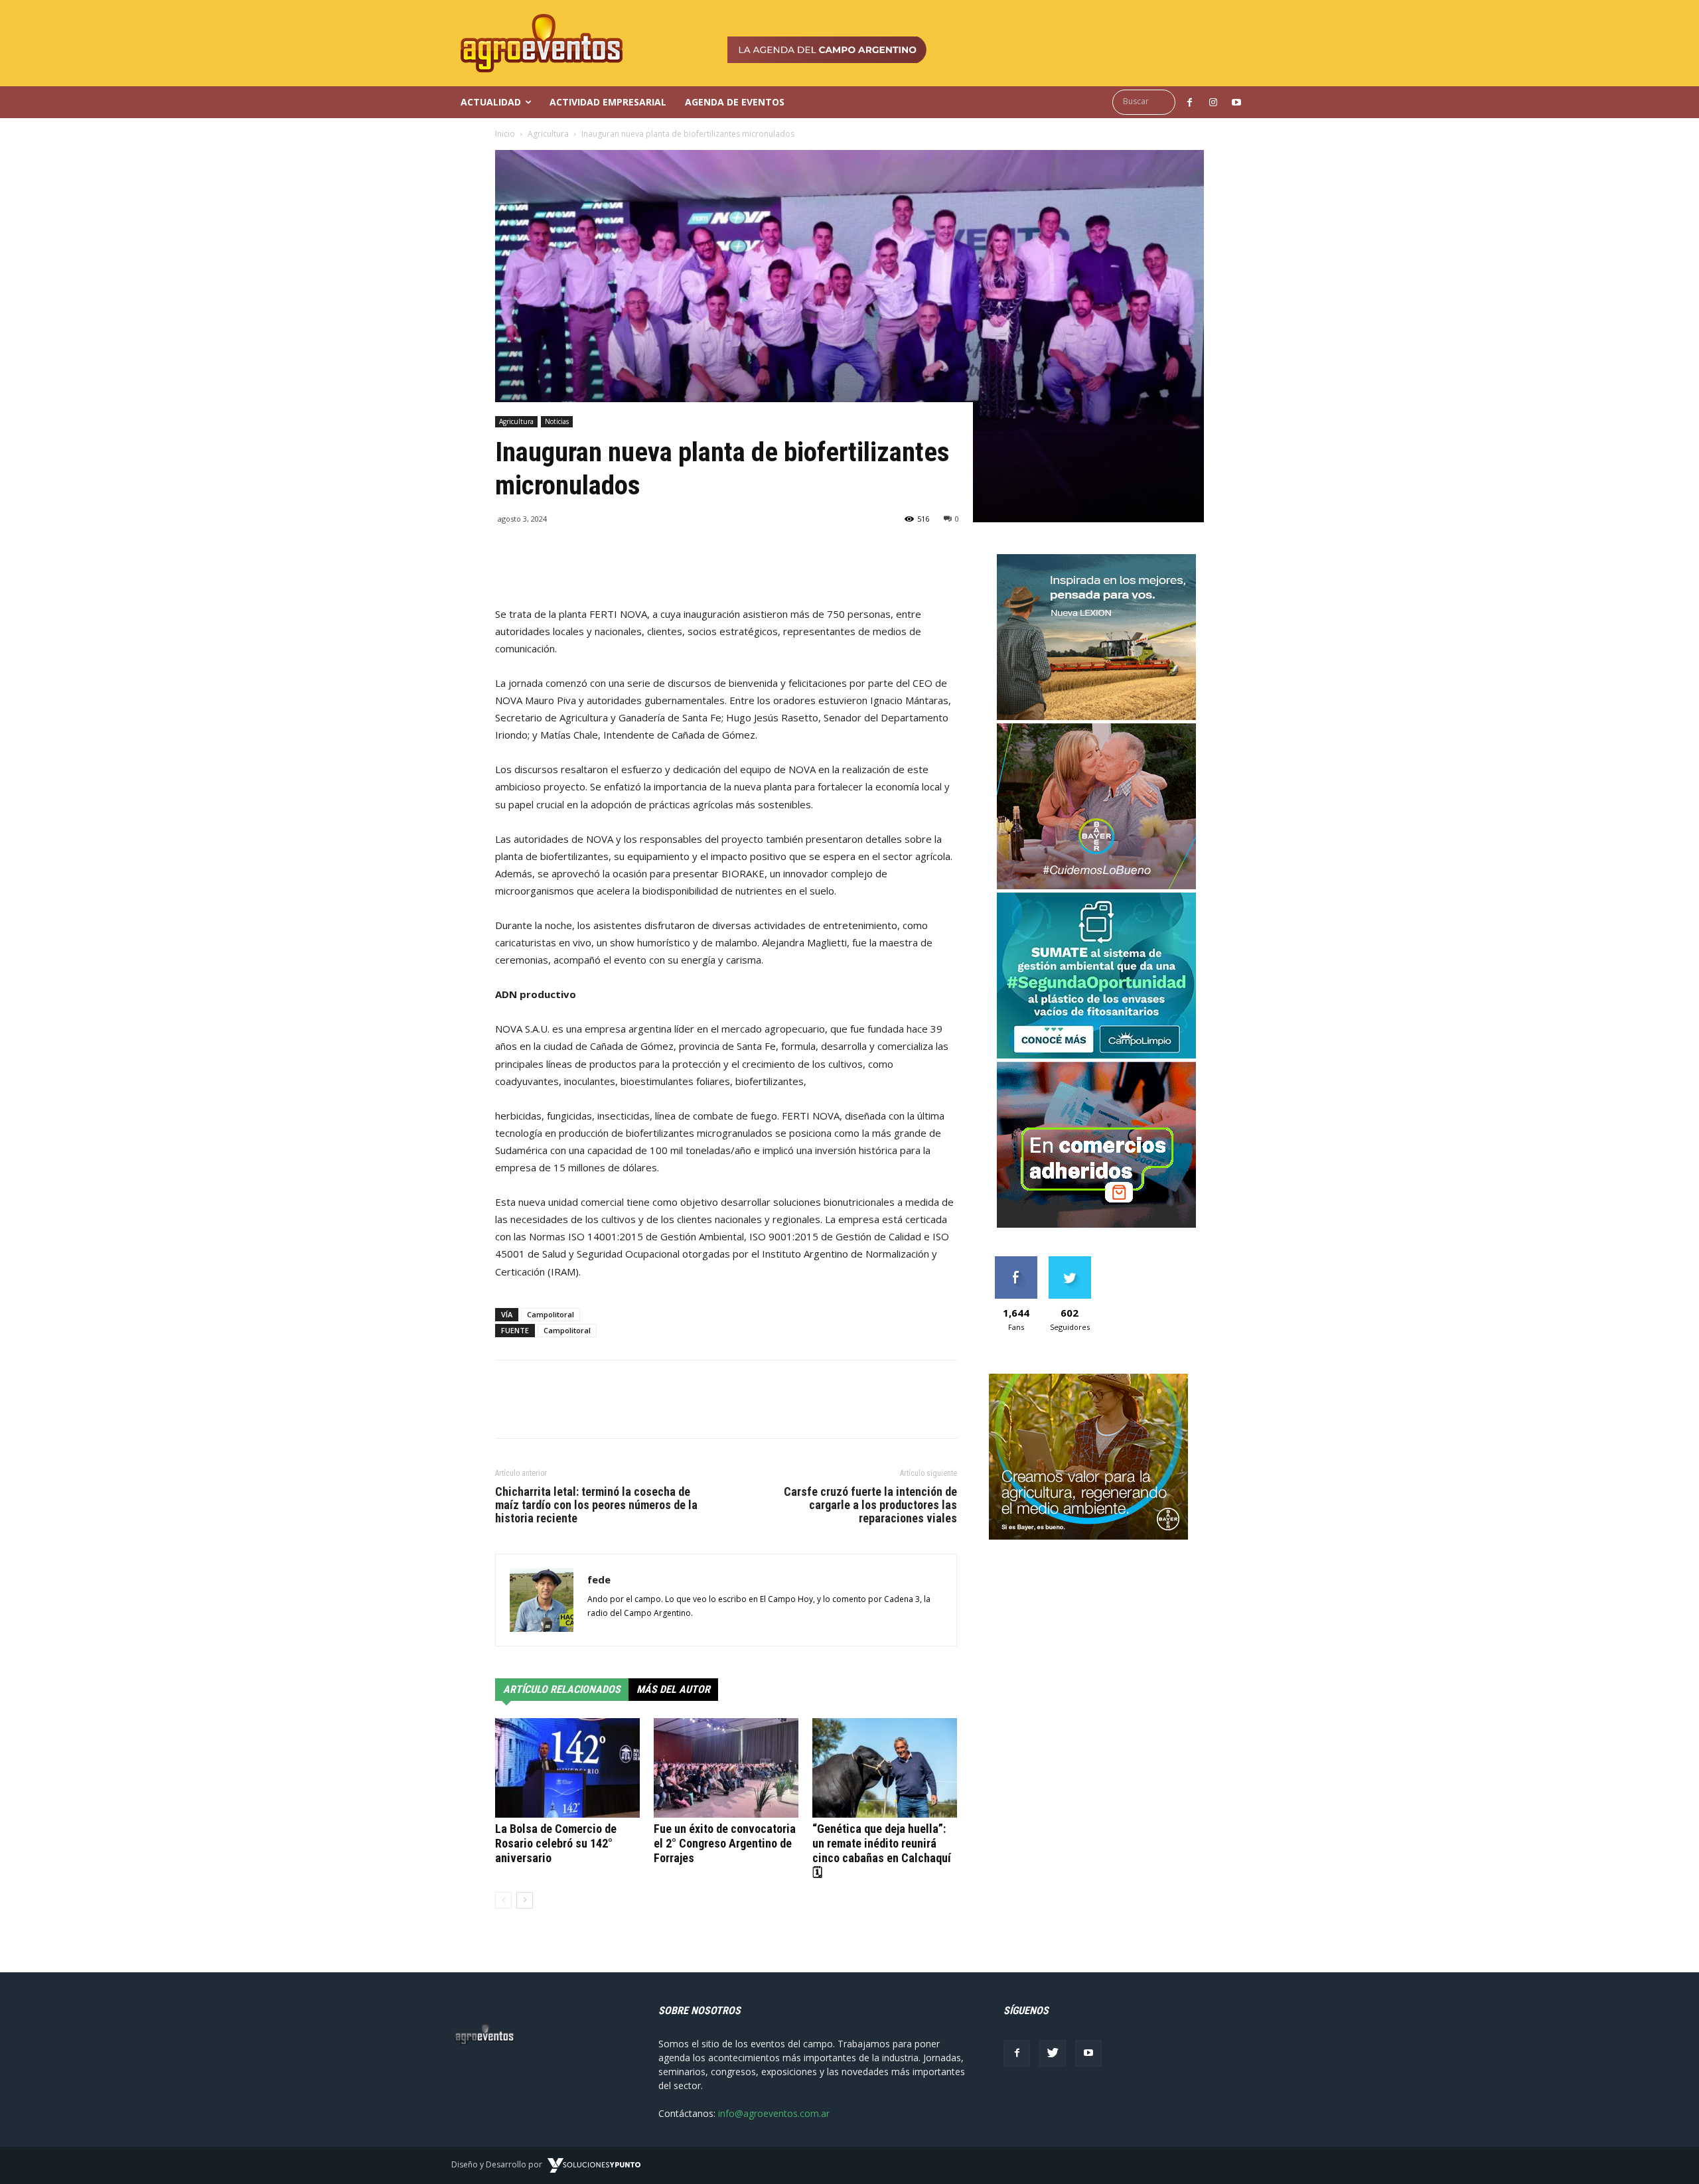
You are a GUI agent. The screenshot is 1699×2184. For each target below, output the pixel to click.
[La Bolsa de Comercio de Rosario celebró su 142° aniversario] (567, 1768)
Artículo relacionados (562, 1689)
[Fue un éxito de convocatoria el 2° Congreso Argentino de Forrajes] (726, 1768)
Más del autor (673, 1689)
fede (599, 1579)
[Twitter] (1053, 2053)
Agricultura (548, 134)
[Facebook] (1017, 2053)
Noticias (557, 421)
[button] (1147, 102)
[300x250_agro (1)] (1088, 1536)
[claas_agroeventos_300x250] (1096, 716)
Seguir (1070, 1261)
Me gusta (1016, 1261)
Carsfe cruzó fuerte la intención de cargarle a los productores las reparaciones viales (870, 1505)
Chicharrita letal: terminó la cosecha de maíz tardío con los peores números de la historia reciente (596, 1505)
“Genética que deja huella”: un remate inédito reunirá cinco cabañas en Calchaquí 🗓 (882, 1851)
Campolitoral (551, 1314)
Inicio (505, 134)
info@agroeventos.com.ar (774, 2113)
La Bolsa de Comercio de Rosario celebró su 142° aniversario (556, 1843)
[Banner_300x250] (1096, 886)
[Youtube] (1088, 2053)
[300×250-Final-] (1096, 1224)
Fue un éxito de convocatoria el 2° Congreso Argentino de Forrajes (725, 1843)
